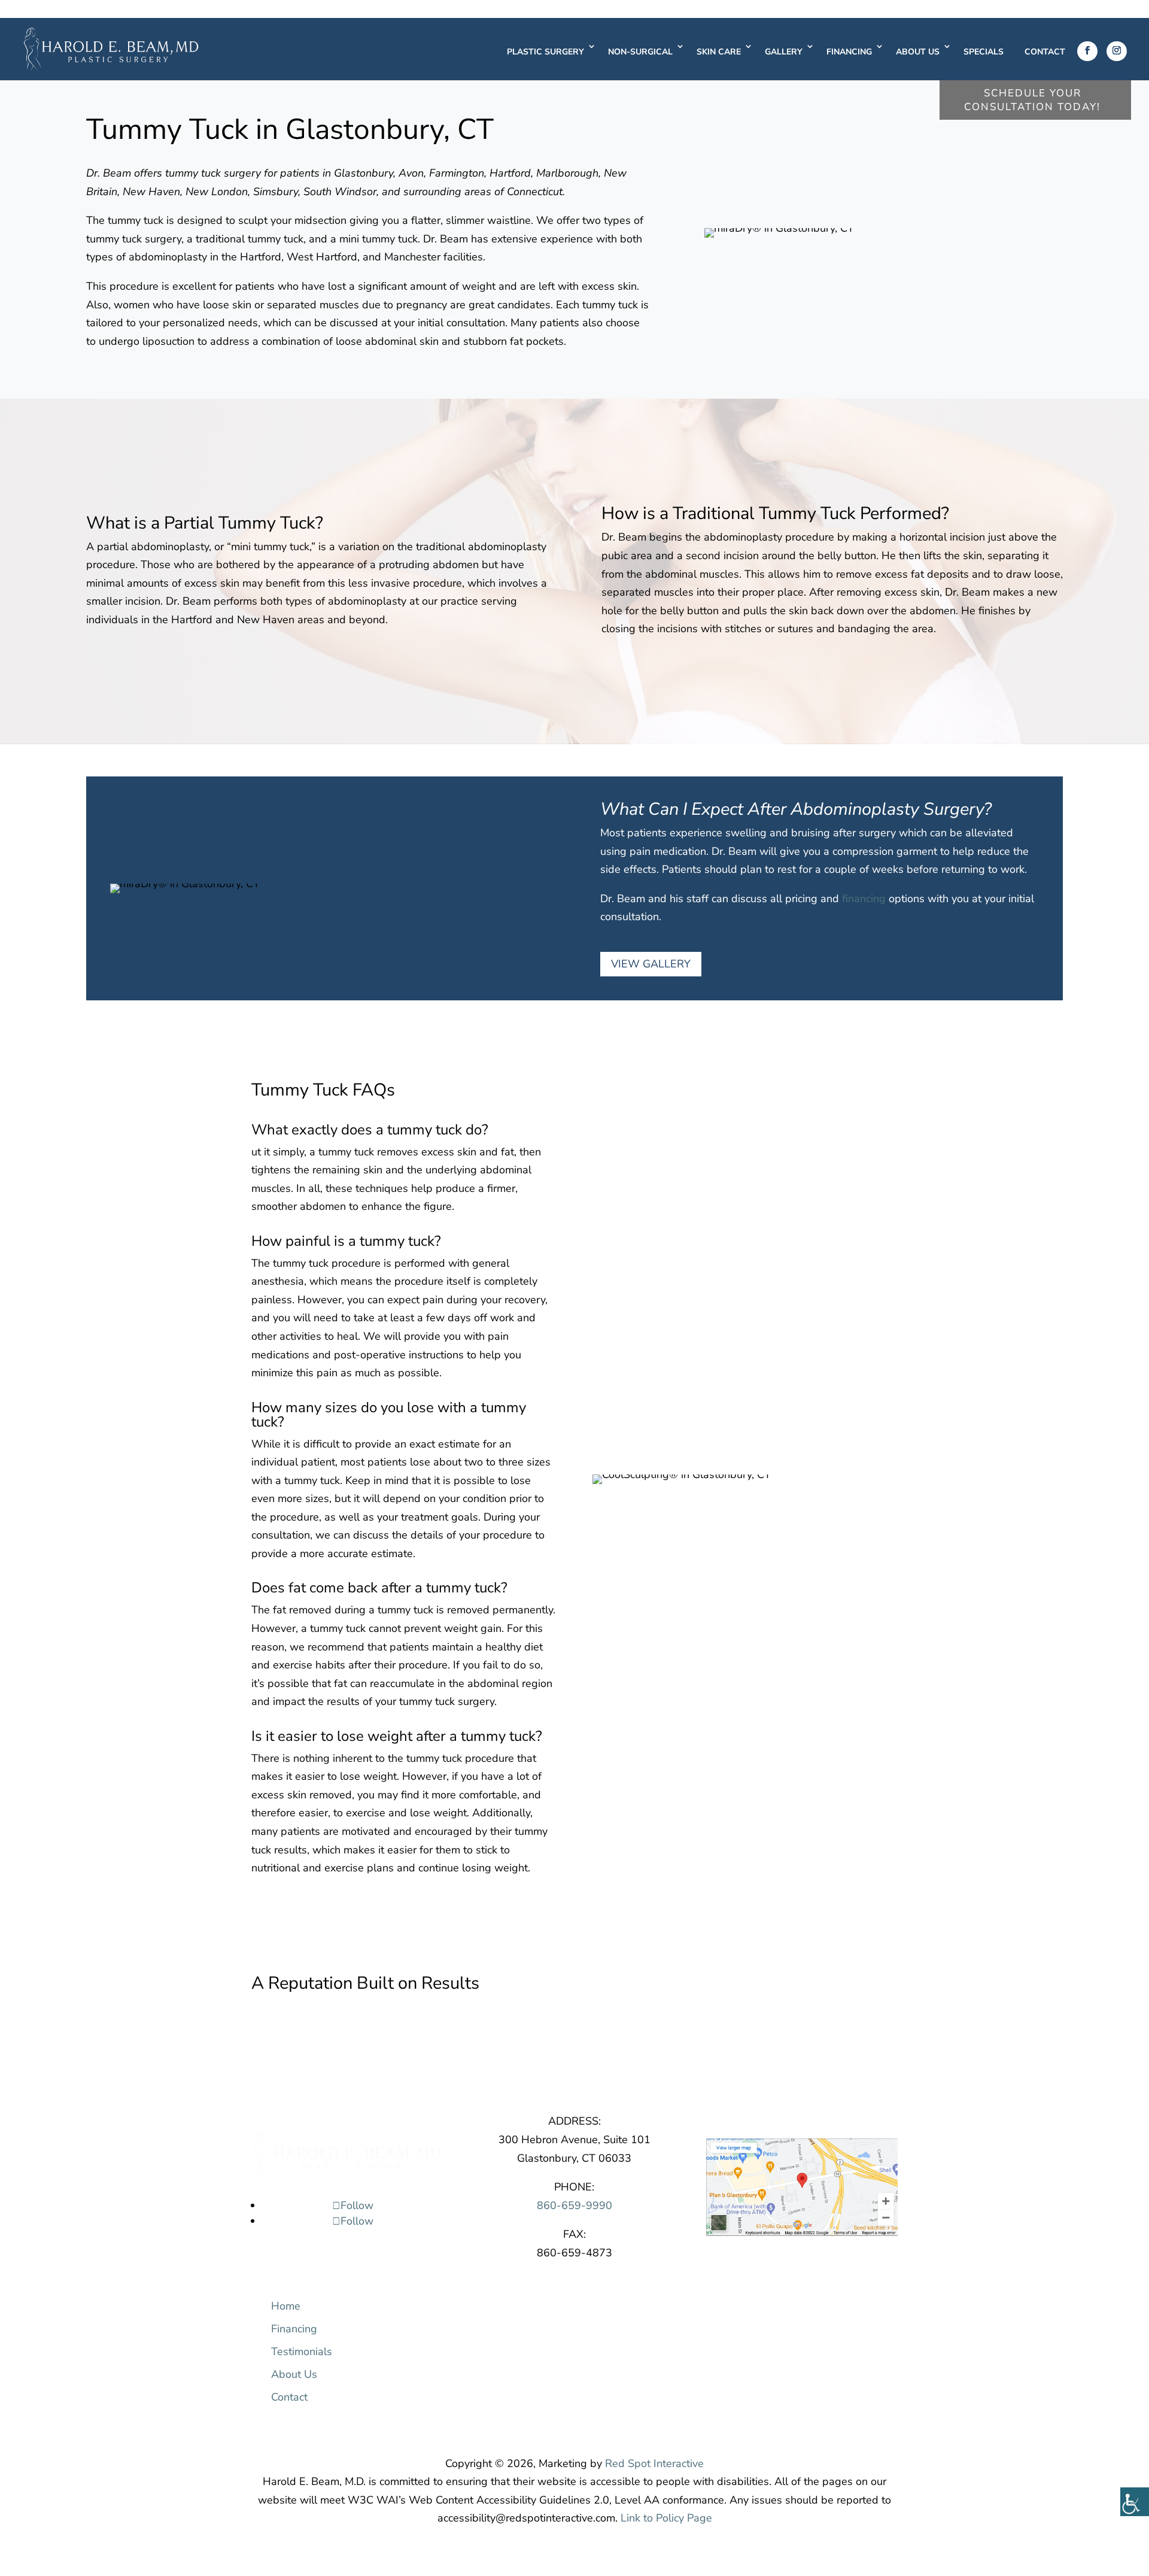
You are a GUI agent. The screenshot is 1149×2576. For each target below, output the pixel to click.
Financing (849, 52)
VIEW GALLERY (651, 964)
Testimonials (302, 2352)
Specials (984, 52)
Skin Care (719, 52)
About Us (918, 52)
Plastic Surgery (545, 52)
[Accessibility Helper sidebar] (1135, 2502)
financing (864, 899)
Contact (1045, 52)
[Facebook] (1087, 51)
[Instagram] (1117, 51)
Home (286, 2306)
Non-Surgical (640, 52)
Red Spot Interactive (654, 2463)
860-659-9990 (574, 2205)
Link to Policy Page (666, 2518)
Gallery (784, 52)
